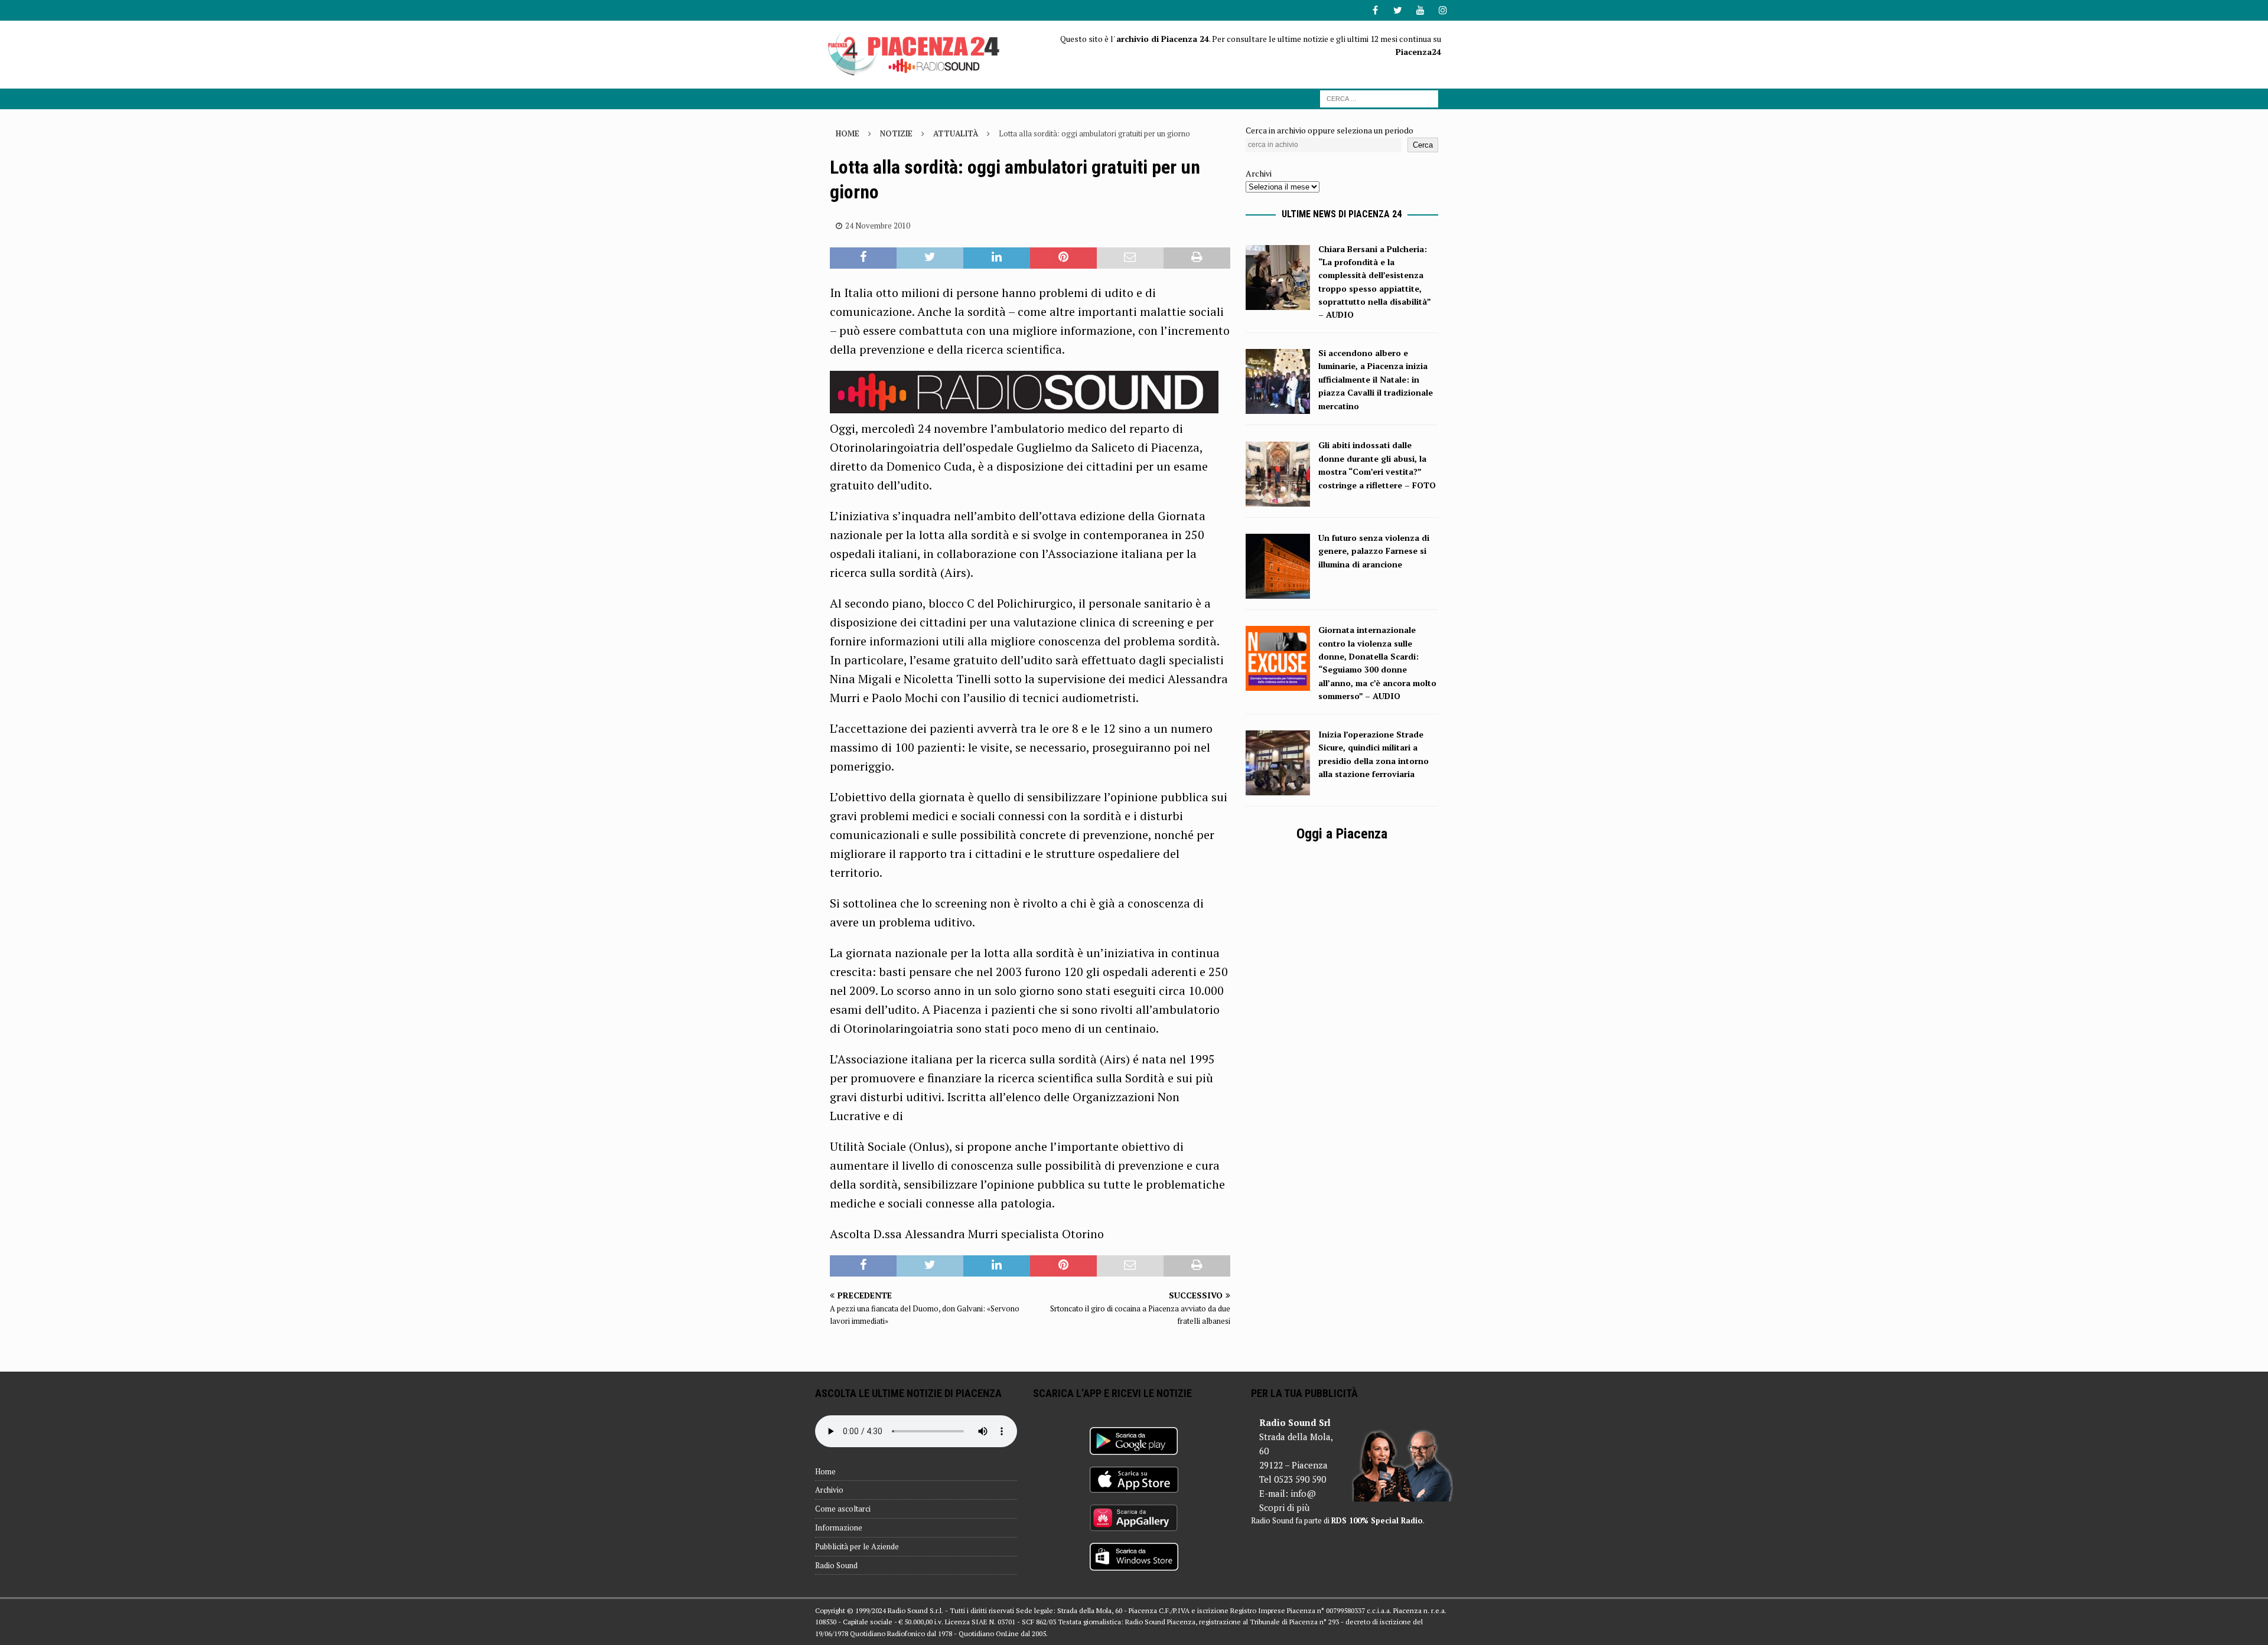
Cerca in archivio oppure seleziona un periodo (1329, 130)
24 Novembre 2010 (878, 226)
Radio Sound (836, 1565)
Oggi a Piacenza (1342, 834)
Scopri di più (1284, 1507)
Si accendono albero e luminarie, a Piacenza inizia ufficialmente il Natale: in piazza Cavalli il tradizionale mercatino (1376, 379)
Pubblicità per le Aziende (857, 1546)
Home (825, 1471)
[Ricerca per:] (1379, 98)
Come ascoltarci (843, 1509)
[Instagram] (1443, 10)
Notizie (896, 133)
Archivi (1259, 173)
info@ (1303, 1493)
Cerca (1423, 145)
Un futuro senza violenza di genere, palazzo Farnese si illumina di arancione (1374, 551)
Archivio (829, 1490)
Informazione (839, 1527)
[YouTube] (1420, 10)
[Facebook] (1375, 10)
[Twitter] (1398, 10)
